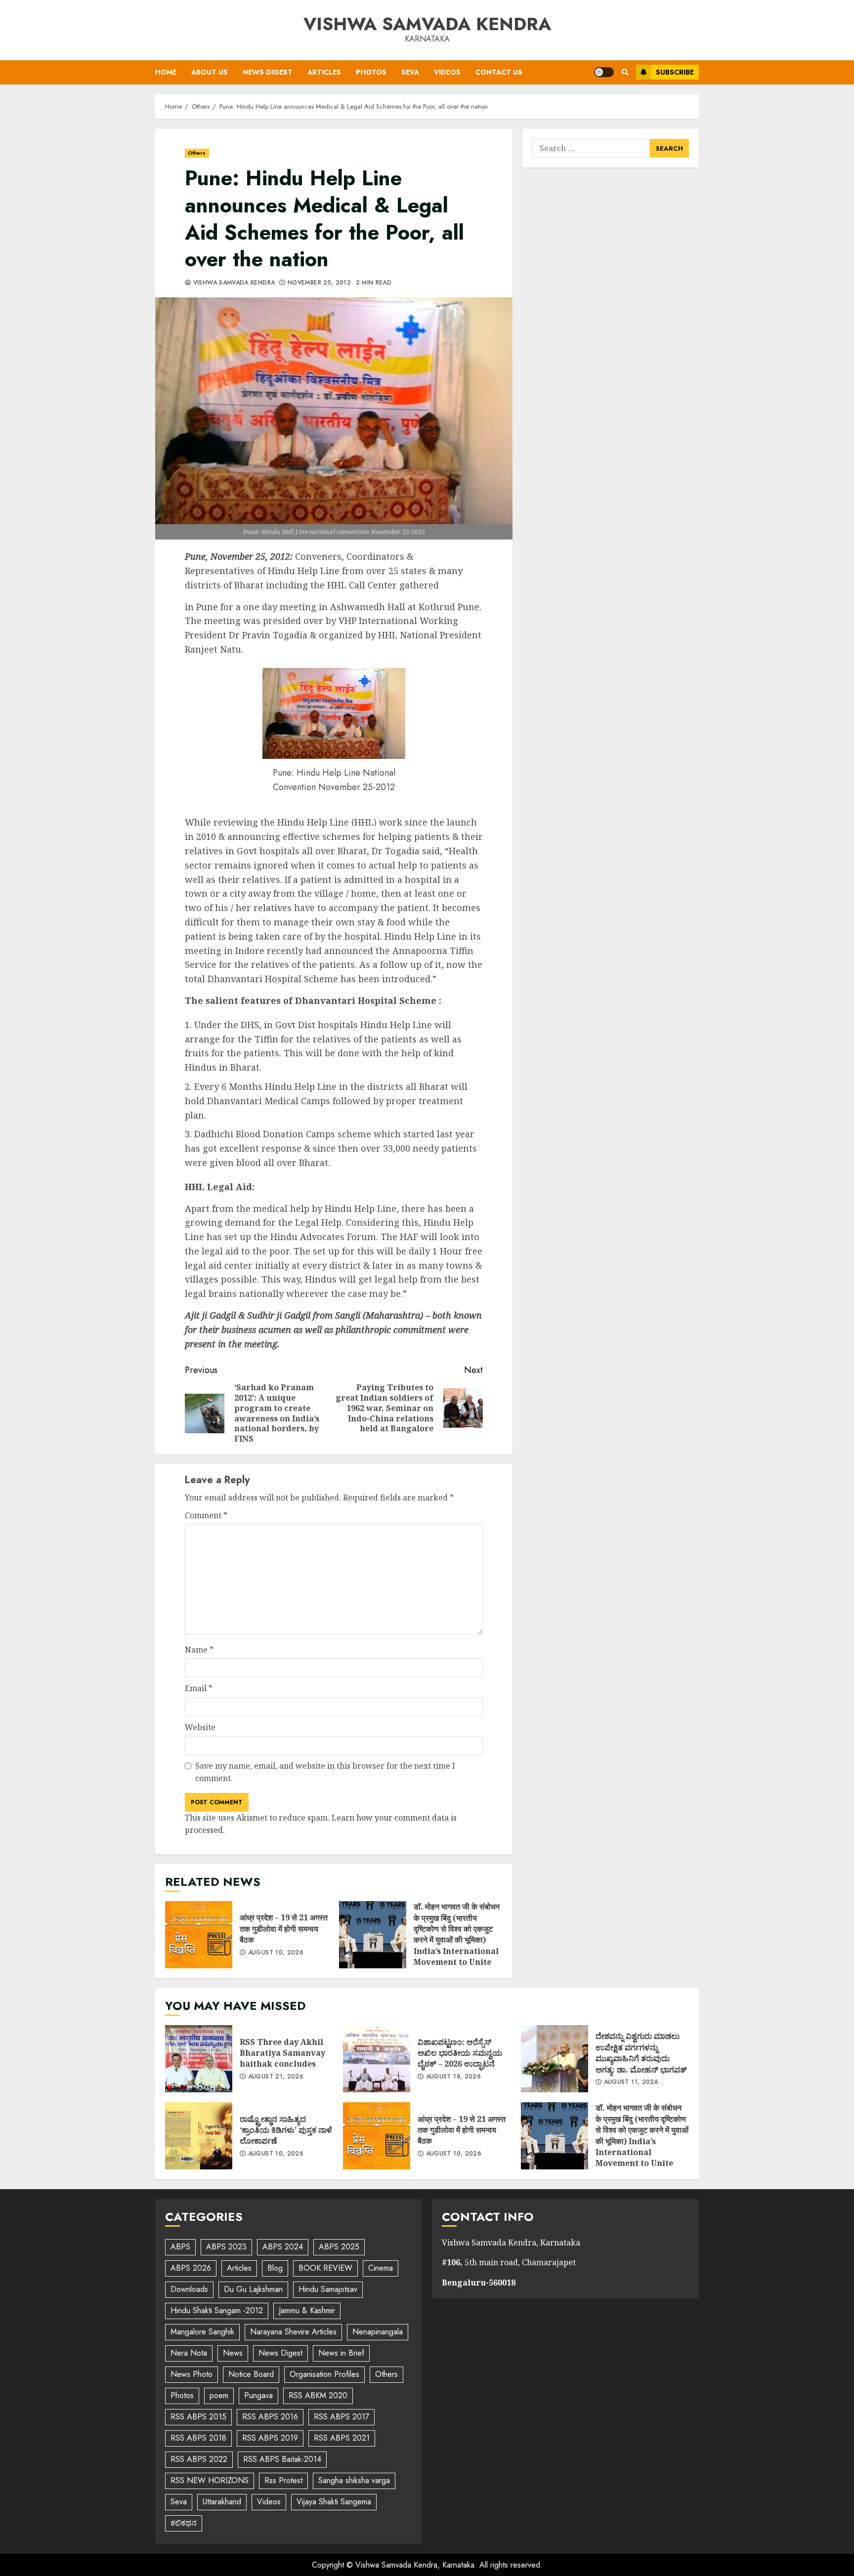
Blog (275, 2268)
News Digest (268, 72)
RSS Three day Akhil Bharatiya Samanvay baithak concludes (199, 2059)
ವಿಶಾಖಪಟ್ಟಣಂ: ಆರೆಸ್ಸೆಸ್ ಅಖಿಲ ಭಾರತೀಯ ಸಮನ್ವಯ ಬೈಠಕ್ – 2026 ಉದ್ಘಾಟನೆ (377, 2059)
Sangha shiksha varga (354, 2480)
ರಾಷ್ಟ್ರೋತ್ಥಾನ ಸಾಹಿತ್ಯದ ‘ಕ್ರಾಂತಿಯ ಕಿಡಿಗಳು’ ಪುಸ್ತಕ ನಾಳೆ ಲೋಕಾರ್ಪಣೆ (199, 2136)
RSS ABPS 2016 (270, 2417)
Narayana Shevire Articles (293, 2332)
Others (197, 153)
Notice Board (251, 2374)
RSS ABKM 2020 (318, 2395)
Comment (206, 1515)
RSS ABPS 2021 (342, 2438)
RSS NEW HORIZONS (210, 2480)
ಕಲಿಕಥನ (184, 2523)
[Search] (625, 72)
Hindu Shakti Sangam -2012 (217, 2310)
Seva (410, 72)
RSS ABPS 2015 (198, 2417)
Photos (371, 72)
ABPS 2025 (339, 2247)
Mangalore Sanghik (202, 2332)
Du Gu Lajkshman (253, 2289)
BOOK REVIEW (325, 2268)
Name (199, 1650)
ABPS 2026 (191, 2268)
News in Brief (341, 2353)
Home (166, 72)
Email (199, 1688)
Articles (324, 72)
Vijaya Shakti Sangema (334, 2502)
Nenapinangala (378, 2332)
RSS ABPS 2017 (342, 2417)
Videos (447, 72)
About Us (210, 72)
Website (200, 1727)
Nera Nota (189, 2353)
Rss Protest (283, 2480)
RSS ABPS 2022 (199, 2459)
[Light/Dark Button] (604, 72)
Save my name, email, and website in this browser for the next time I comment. (325, 1772)
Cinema (381, 2268)
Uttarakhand (222, 2502)
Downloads (189, 2289)
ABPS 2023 (226, 2247)
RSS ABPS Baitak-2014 (282, 2459)
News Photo (192, 2374)
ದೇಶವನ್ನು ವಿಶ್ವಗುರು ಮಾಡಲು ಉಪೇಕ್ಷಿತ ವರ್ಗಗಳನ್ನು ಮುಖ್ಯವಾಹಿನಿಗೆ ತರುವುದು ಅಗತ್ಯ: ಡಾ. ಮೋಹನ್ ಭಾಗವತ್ (555, 2059)
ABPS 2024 (283, 2247)
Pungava (258, 2395)
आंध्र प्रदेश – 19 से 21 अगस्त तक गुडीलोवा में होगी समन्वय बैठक (199, 1935)
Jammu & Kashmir (307, 2310)
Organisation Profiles (324, 2374)
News (233, 2353)
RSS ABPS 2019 (270, 2438)
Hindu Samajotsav (328, 2289)
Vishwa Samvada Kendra (427, 24)
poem (219, 2395)
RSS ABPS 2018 (198, 2438)
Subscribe (675, 72)
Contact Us (499, 72)
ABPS (180, 2247)
